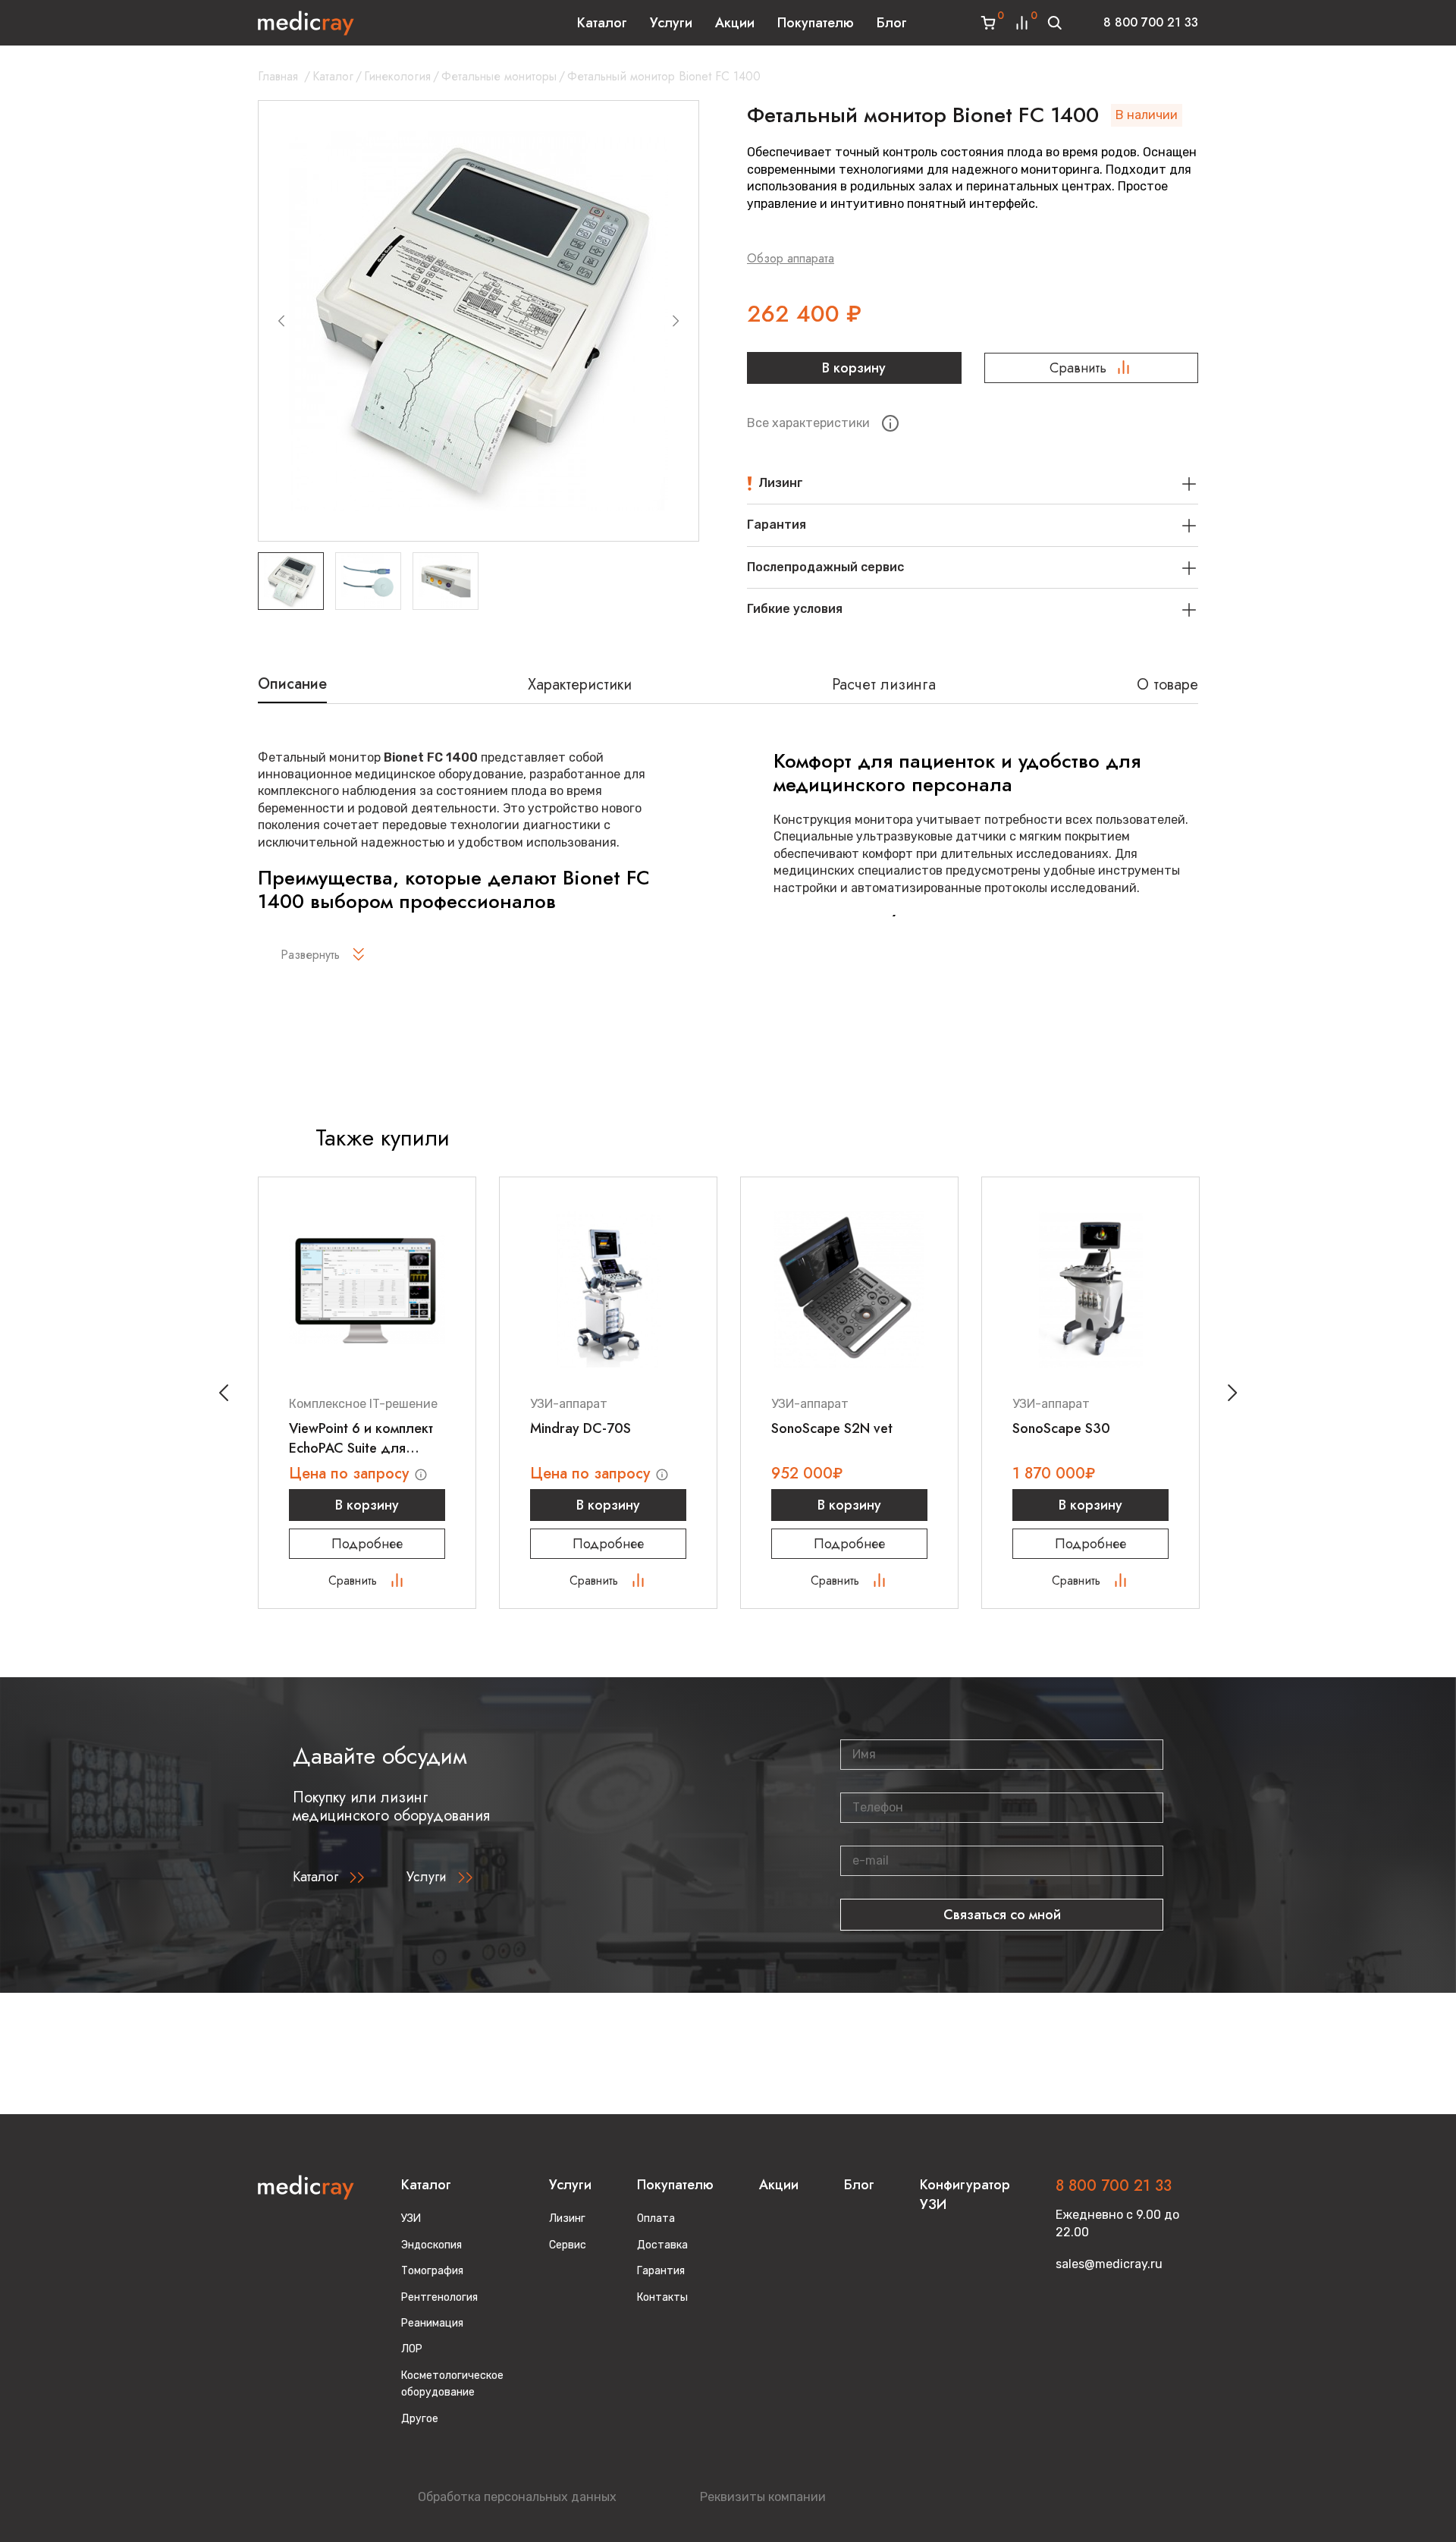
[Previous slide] (281, 321)
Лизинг (567, 2218)
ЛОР (412, 2349)
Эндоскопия (431, 2245)
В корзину (854, 368)
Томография (432, 2271)
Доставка (662, 2245)
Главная (278, 76)
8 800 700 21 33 (1151, 22)
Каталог (602, 23)
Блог (892, 23)
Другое (420, 2419)
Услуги (671, 23)
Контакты (662, 2297)
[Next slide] (676, 321)
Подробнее (367, 1544)
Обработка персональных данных (517, 2497)
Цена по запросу (351, 1474)
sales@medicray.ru (1109, 2264)
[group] (479, 321)
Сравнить (1078, 368)
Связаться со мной (1002, 1915)
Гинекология (397, 76)
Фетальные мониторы (499, 76)
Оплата (656, 2218)
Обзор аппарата (791, 258)
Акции (735, 23)
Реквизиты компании (763, 2497)
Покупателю (816, 23)
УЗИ (411, 2218)
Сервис (568, 2245)
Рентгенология (439, 2297)
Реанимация (432, 2323)
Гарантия (661, 2271)
